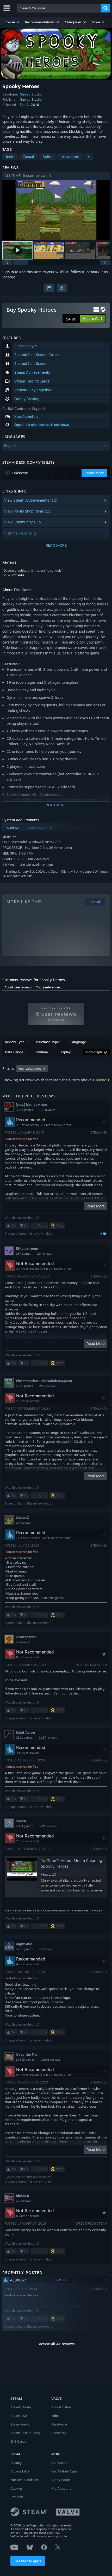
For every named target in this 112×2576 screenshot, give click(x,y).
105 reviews (47, 1110)
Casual (28, 157)
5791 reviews (48, 1826)
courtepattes (26, 1637)
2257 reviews (48, 1738)
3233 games (24, 1110)
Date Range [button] (14, 1052)
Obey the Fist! (27, 2054)
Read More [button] (96, 1206)
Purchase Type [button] (47, 1042)
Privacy (16, 2463)
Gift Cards (18, 2441)
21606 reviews (51, 2060)
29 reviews (44, 1254)
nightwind (24, 1944)
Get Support (61, 2480)
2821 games (24, 1738)
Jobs (55, 2416)
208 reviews (47, 1386)
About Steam (21, 2407)
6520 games (24, 1386)
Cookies (17, 2488)
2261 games (24, 1949)
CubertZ (22, 1518)
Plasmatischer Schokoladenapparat (44, 1381)
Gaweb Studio (31, 94)
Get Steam (60, 2463)
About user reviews (18, 987)
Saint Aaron (25, 1732)
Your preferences (48, 987)
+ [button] (89, 157)
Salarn (21, 1821)
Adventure (70, 157)
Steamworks (20, 2424)
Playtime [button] (41, 1052)
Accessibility (20, 2471)
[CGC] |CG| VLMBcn (31, 1105)
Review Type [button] (15, 1042)
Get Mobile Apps (28, 2561)
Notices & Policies (24, 2480)
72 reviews (23, 1642)
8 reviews (45, 1949)
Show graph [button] (93, 1052)
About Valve (61, 2407)
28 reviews (23, 1523)
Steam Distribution (25, 2433)
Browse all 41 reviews (56, 2344)
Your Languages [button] (30, 1068)
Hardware (59, 2424)
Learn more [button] (94, 473)
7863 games (24, 1826)
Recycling (59, 2433)
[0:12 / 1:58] (56, 210)
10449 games (25, 2060)
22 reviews (23, 2201)
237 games (23, 1254)
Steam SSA (19, 2416)
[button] (12, 22)
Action (48, 157)
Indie (10, 157)
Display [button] (65, 1052)
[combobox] (59, 8)
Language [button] (78, 1042)
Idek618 (22, 2196)
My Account (61, 2488)
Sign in (8, 272)
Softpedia (18, 575)
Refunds (17, 2497)
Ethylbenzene (27, 1248)
